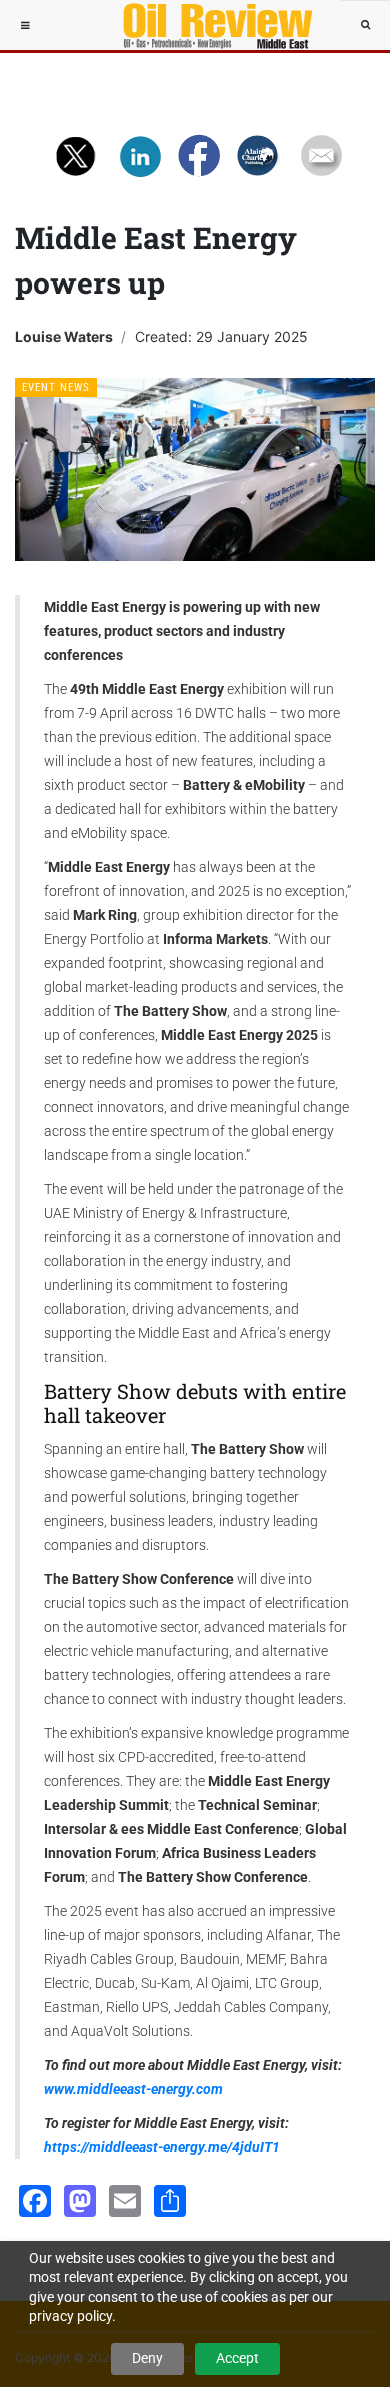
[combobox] (365, 25)
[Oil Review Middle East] (208, 25)
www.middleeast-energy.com (133, 2089)
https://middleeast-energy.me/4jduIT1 (162, 2147)
